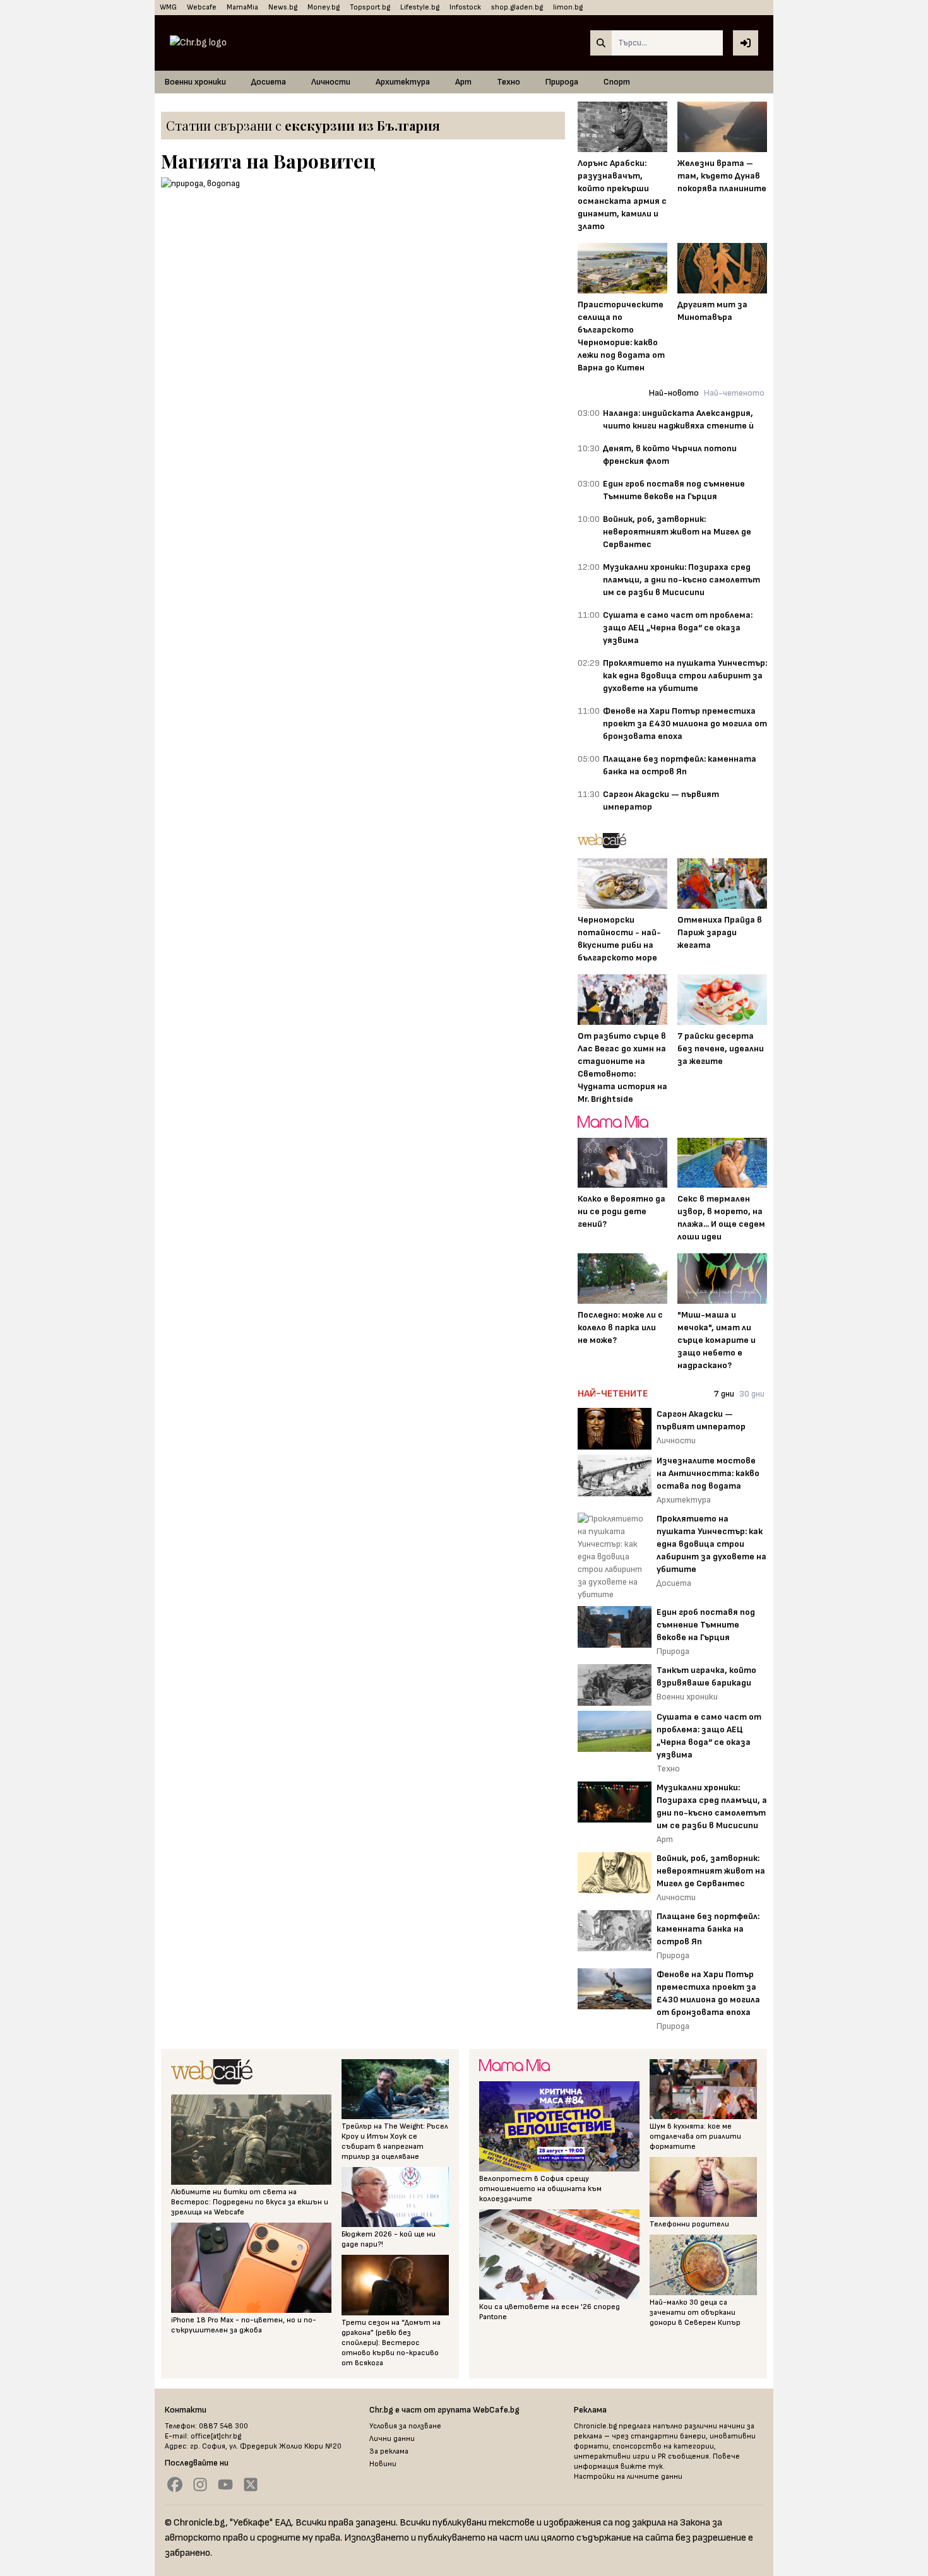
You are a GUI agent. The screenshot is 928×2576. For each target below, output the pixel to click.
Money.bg (324, 7)
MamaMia (242, 7)
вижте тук (642, 2467)
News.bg (283, 7)
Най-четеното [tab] (734, 393)
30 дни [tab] (752, 1394)
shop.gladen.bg (517, 7)
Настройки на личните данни (628, 2477)
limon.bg (568, 7)
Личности (331, 82)
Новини (383, 2464)
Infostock (465, 7)
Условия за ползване (405, 2426)
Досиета (269, 82)
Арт (463, 82)
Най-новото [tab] (674, 393)
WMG (168, 7)
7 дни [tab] (724, 1394)
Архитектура (403, 82)
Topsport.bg (370, 7)
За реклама (389, 2451)
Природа (562, 82)
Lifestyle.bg (420, 7)
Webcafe (202, 7)
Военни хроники (195, 82)
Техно (509, 82)
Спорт (617, 82)
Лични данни (392, 2439)
